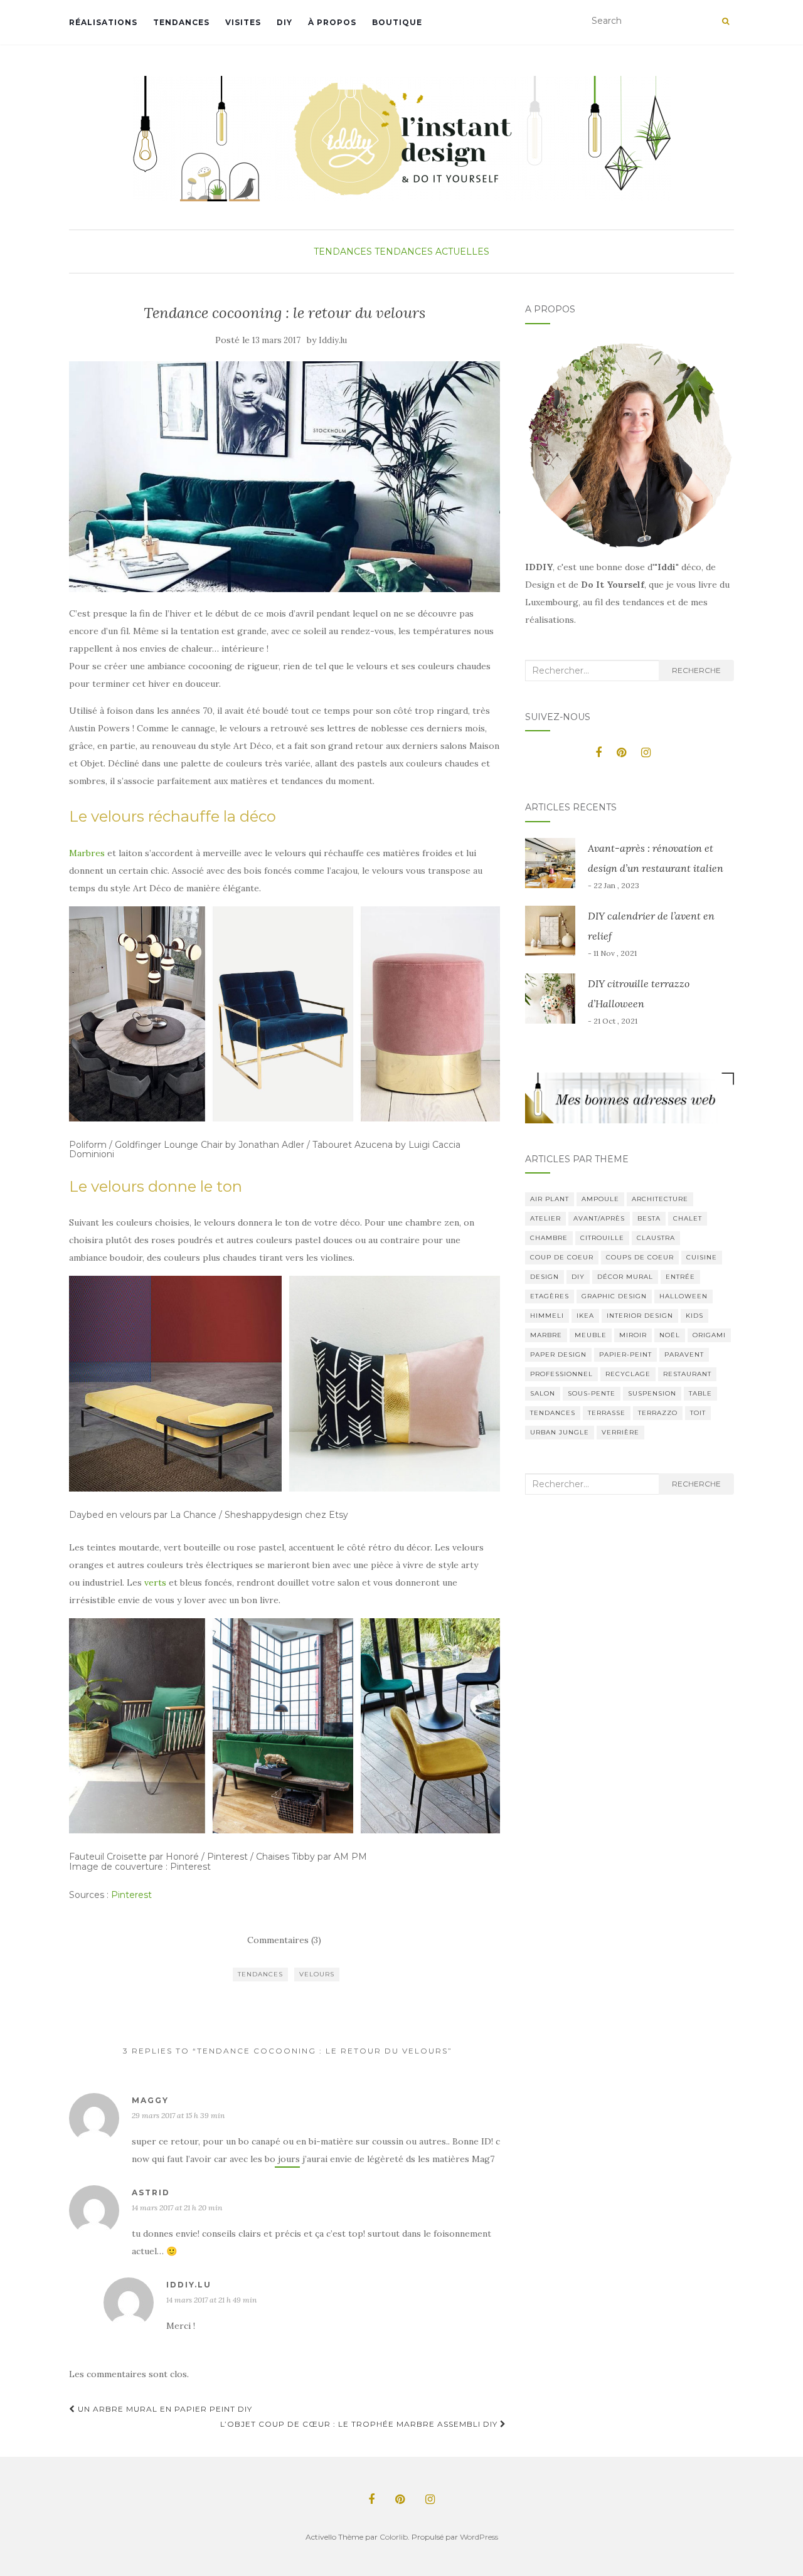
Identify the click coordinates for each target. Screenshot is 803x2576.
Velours (317, 1974)
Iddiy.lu (333, 340)
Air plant (550, 1199)
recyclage (628, 1374)
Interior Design (640, 1316)
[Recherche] (726, 21)
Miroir (633, 1335)
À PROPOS (332, 22)
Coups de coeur (640, 1257)
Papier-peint (625, 1354)
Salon (543, 1393)
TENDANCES (181, 22)
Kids (694, 1316)
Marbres (87, 853)
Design (545, 1277)
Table (700, 1393)
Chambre (549, 1238)
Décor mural (625, 1277)
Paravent (684, 1354)
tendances (260, 1974)
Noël (670, 1335)
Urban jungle (560, 1432)
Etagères (550, 1296)
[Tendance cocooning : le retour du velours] (285, 477)
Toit (698, 1413)
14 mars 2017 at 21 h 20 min (177, 2208)
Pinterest (131, 1895)
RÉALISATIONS (103, 22)
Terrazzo (658, 1413)
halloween (683, 1296)
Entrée (680, 1277)
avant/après (599, 1218)
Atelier (545, 1218)
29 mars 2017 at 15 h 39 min (178, 2115)
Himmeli (547, 1316)
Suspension (652, 1393)
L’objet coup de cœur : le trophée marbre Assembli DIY (360, 2424)
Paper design (558, 1354)
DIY (285, 22)
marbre (546, 1335)
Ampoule (600, 1199)
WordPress (479, 2537)
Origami (709, 1335)
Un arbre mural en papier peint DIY (164, 2409)
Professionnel (561, 1374)
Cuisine (702, 1257)
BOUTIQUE (397, 22)
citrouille (602, 1238)
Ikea (585, 1316)
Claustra (656, 1238)
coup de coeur (562, 1257)
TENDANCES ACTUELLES (432, 252)
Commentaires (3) (284, 1940)
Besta (649, 1218)
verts (155, 1582)
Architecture (660, 1199)
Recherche (696, 670)
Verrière (620, 1432)
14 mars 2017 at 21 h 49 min (211, 2300)
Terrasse (607, 1413)
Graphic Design (614, 1296)
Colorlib (394, 2537)
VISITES (243, 22)
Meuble (591, 1335)
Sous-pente (592, 1393)
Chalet (688, 1218)
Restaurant (687, 1374)
